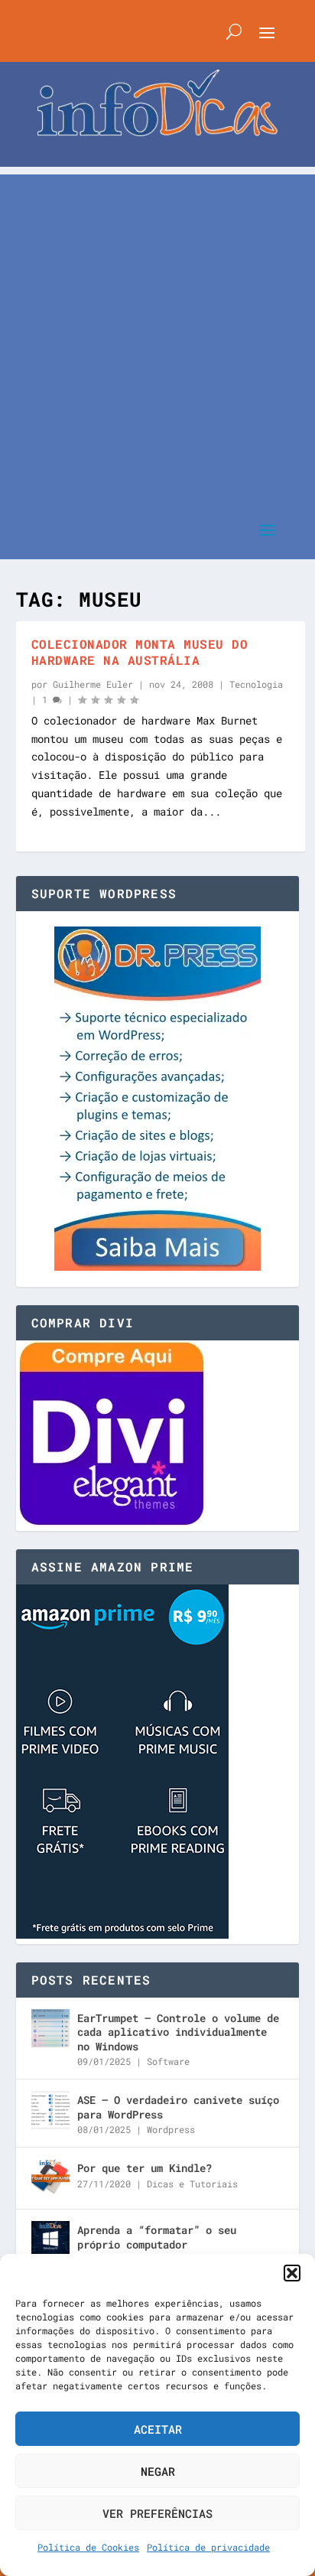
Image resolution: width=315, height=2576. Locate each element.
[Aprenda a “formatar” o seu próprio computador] (50, 2240)
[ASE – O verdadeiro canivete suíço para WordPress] (50, 2110)
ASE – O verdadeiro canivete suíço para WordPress (178, 2107)
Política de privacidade (208, 2547)
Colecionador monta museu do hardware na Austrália (140, 652)
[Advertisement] (157, 332)
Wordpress (171, 2129)
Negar (158, 2471)
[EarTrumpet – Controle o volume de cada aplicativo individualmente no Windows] (50, 2028)
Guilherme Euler (93, 684)
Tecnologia (256, 684)
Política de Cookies (88, 2547)
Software (168, 2061)
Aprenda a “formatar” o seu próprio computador (157, 2237)
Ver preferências (157, 2513)
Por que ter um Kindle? (145, 2168)
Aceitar (158, 2429)
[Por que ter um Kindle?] (50, 2178)
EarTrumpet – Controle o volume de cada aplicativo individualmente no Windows (178, 2032)
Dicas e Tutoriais (192, 2184)
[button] (292, 2273)
